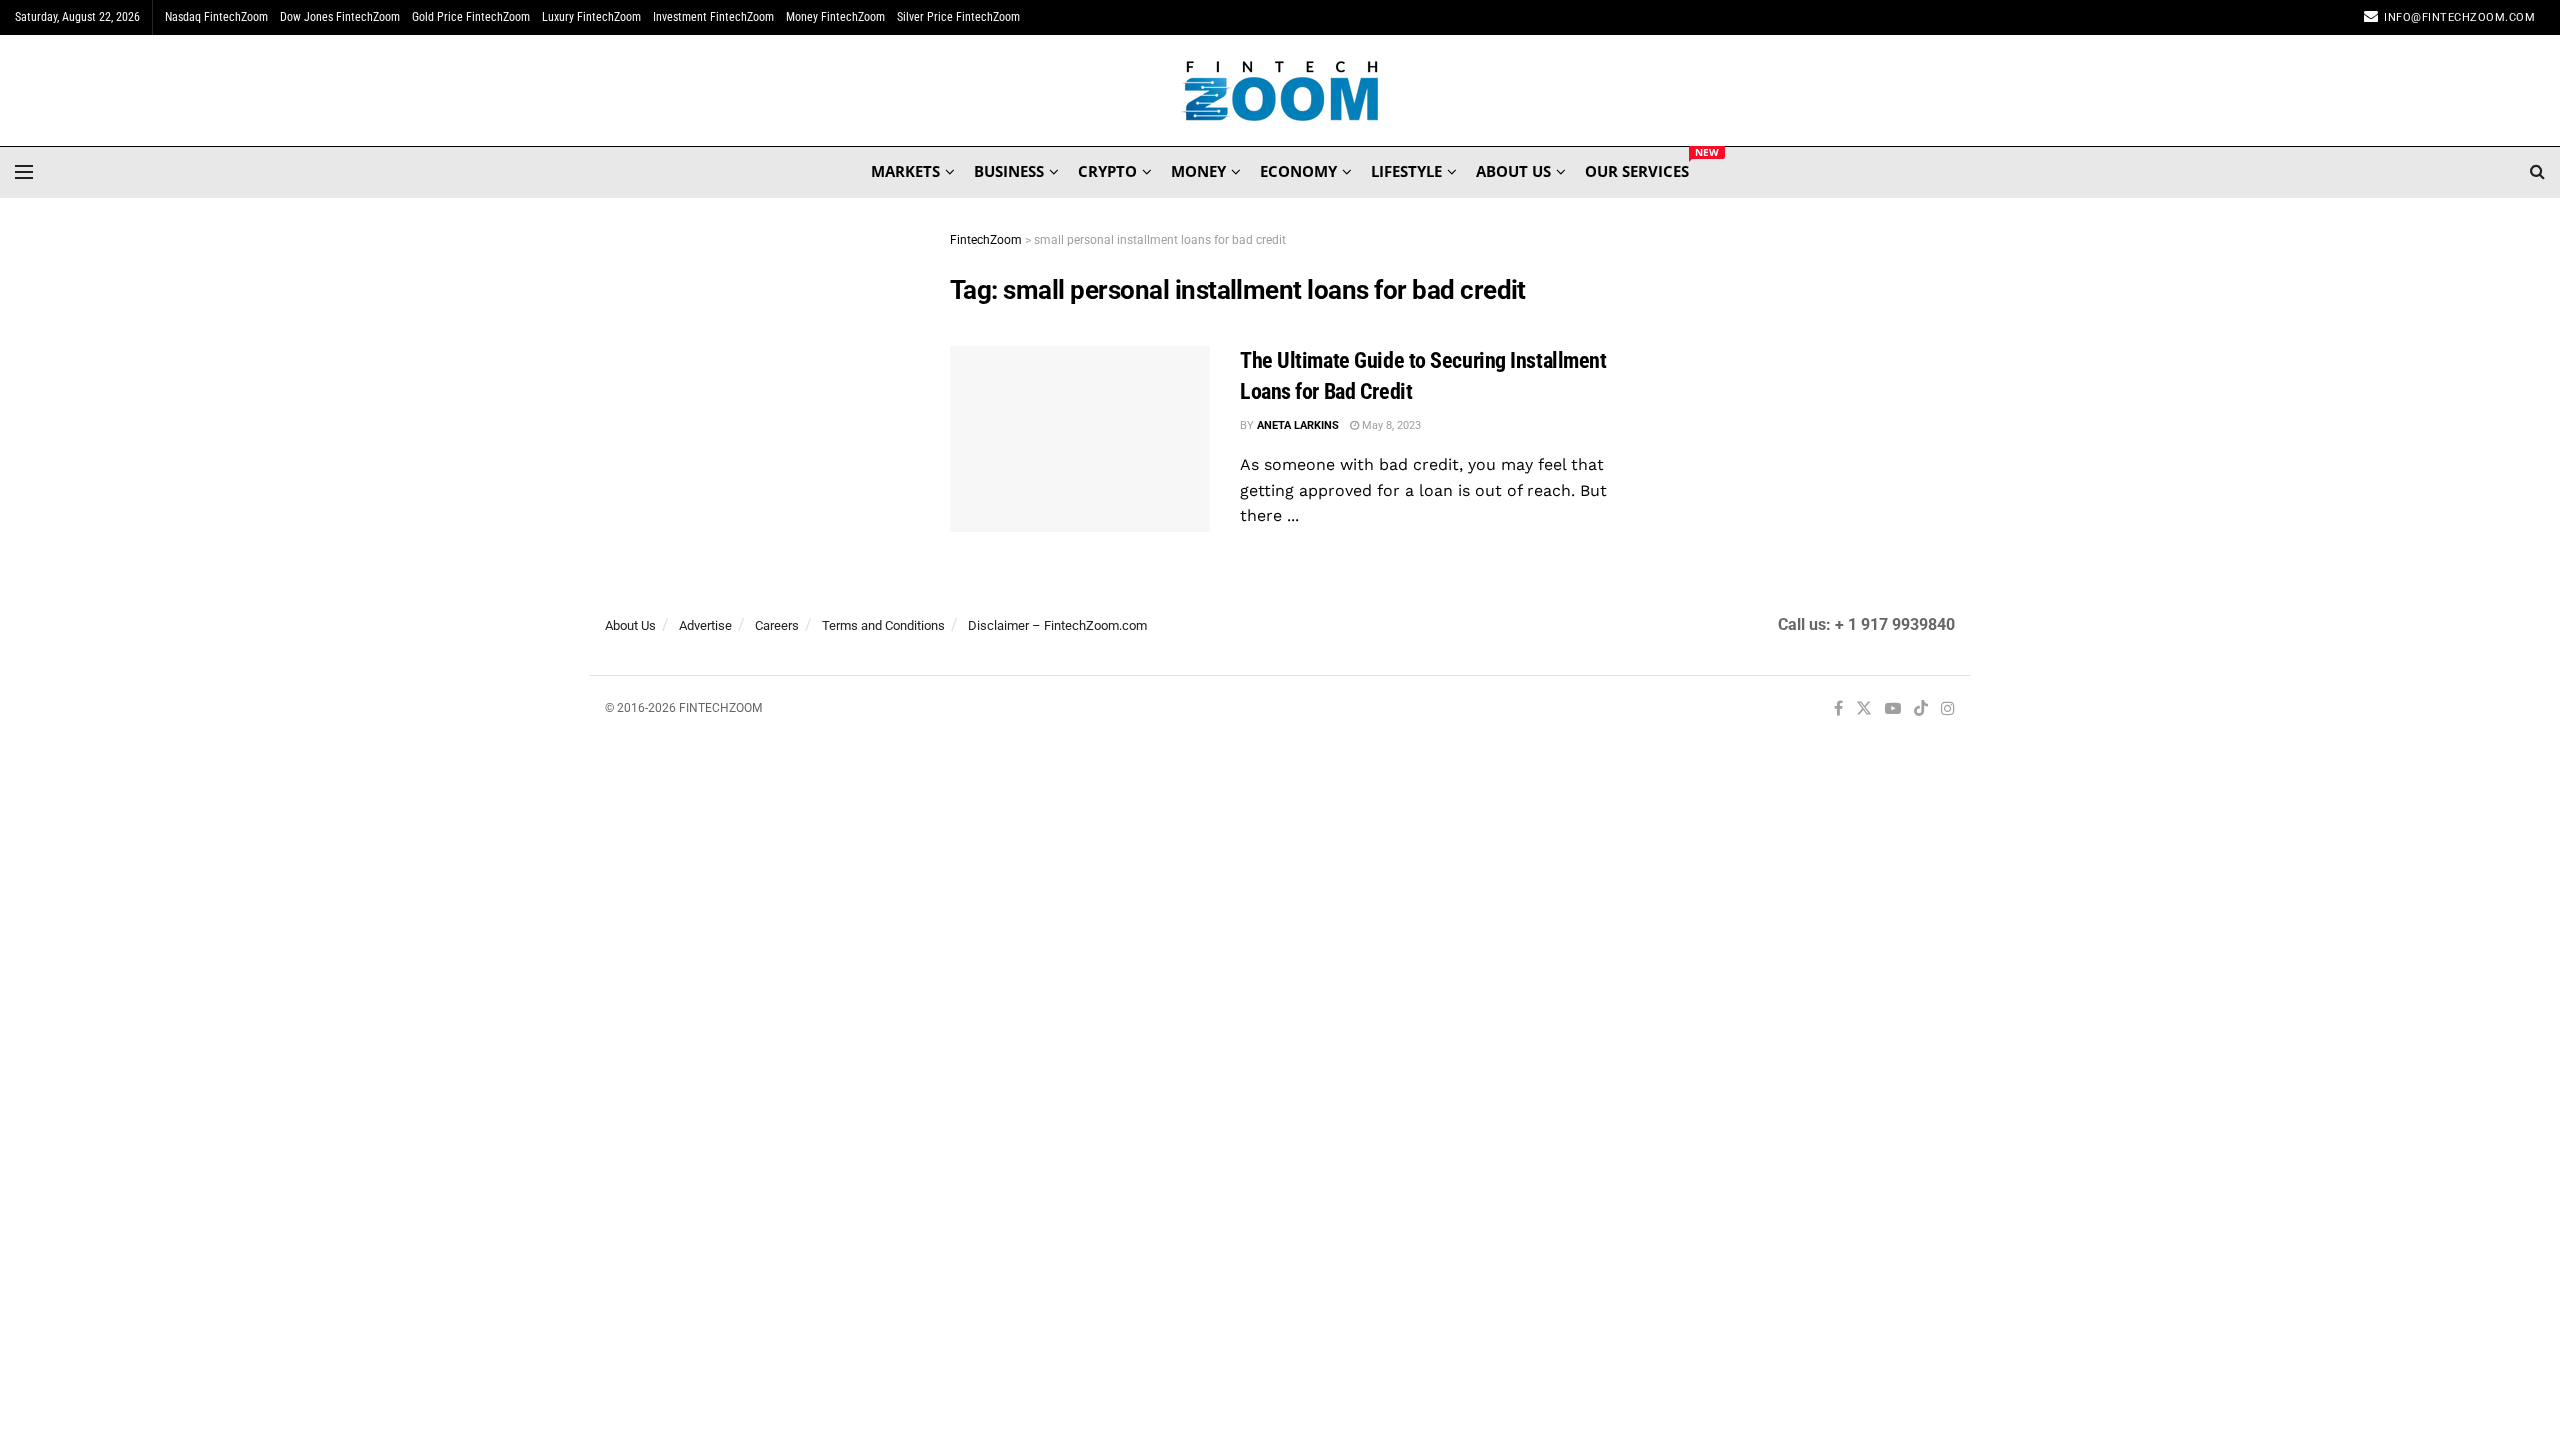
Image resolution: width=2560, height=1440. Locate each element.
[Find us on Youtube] (1893, 709)
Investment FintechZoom (713, 17)
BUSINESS (1009, 171)
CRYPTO (1107, 171)
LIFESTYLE (1406, 171)
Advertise (705, 625)
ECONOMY (1298, 171)
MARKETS (905, 171)
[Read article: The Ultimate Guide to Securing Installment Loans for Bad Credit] (1080, 439)
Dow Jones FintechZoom (340, 17)
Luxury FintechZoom (591, 17)
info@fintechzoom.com (2459, 17)
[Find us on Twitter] (1864, 709)
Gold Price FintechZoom (471, 17)
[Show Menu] (24, 172)
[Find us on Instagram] (1948, 709)
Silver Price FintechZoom (958, 17)
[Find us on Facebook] (1838, 709)
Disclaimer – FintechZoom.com (1057, 625)
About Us (630, 625)
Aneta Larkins (1298, 425)
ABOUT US (1513, 171)
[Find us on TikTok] (1921, 710)
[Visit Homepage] (1280, 91)
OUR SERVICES (1637, 168)
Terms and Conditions (883, 625)
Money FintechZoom (835, 17)
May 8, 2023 (1390, 425)
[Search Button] (2537, 172)
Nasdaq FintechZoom (216, 17)
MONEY (1198, 171)
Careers (777, 625)
